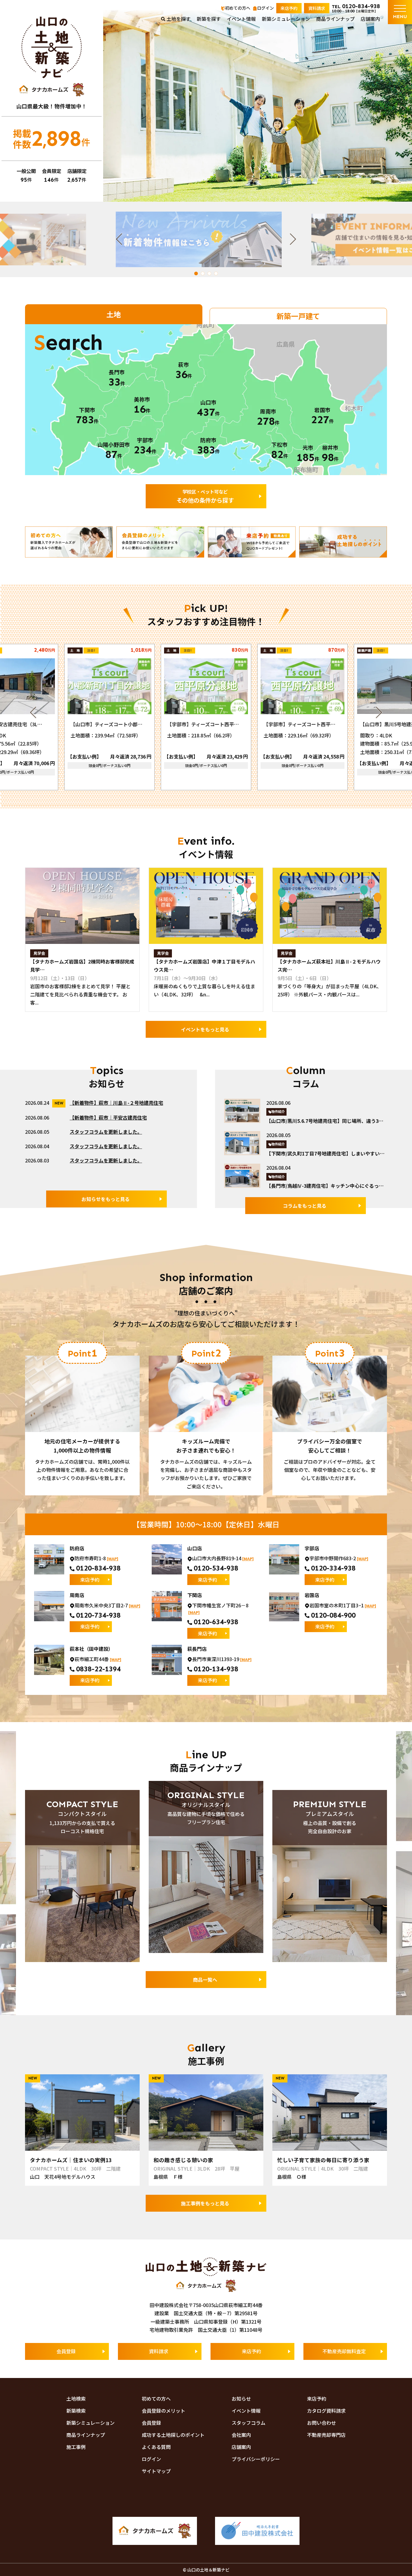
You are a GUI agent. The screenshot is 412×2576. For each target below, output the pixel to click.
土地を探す (179, 19)
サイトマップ (156, 2471)
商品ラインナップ (335, 19)
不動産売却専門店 (326, 2435)
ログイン (265, 8)
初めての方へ (238, 8)
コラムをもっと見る (305, 1206)
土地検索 (76, 2399)
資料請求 (317, 8)
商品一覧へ (205, 1980)
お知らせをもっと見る (106, 1199)
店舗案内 (370, 19)
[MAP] (113, 1559)
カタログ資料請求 (326, 2411)
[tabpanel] (206, 239)
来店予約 (289, 8)
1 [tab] (196, 273)
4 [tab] (216, 273)
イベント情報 (241, 19)
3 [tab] (209, 273)
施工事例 (76, 2447)
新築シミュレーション (286, 19)
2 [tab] (203, 273)
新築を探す (209, 19)
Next (301, 239)
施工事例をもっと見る (205, 2203)
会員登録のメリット (163, 2411)
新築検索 (76, 2411)
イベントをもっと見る (205, 1029)
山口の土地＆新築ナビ (52, 47)
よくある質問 (156, 2447)
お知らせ (241, 2399)
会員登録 (66, 2351)
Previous (111, 239)
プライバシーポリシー (256, 2459)
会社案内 (241, 2435)
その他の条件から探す (205, 496)
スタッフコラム (249, 2423)
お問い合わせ (322, 2423)
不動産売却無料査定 (344, 2351)
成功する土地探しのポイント (173, 2435)
